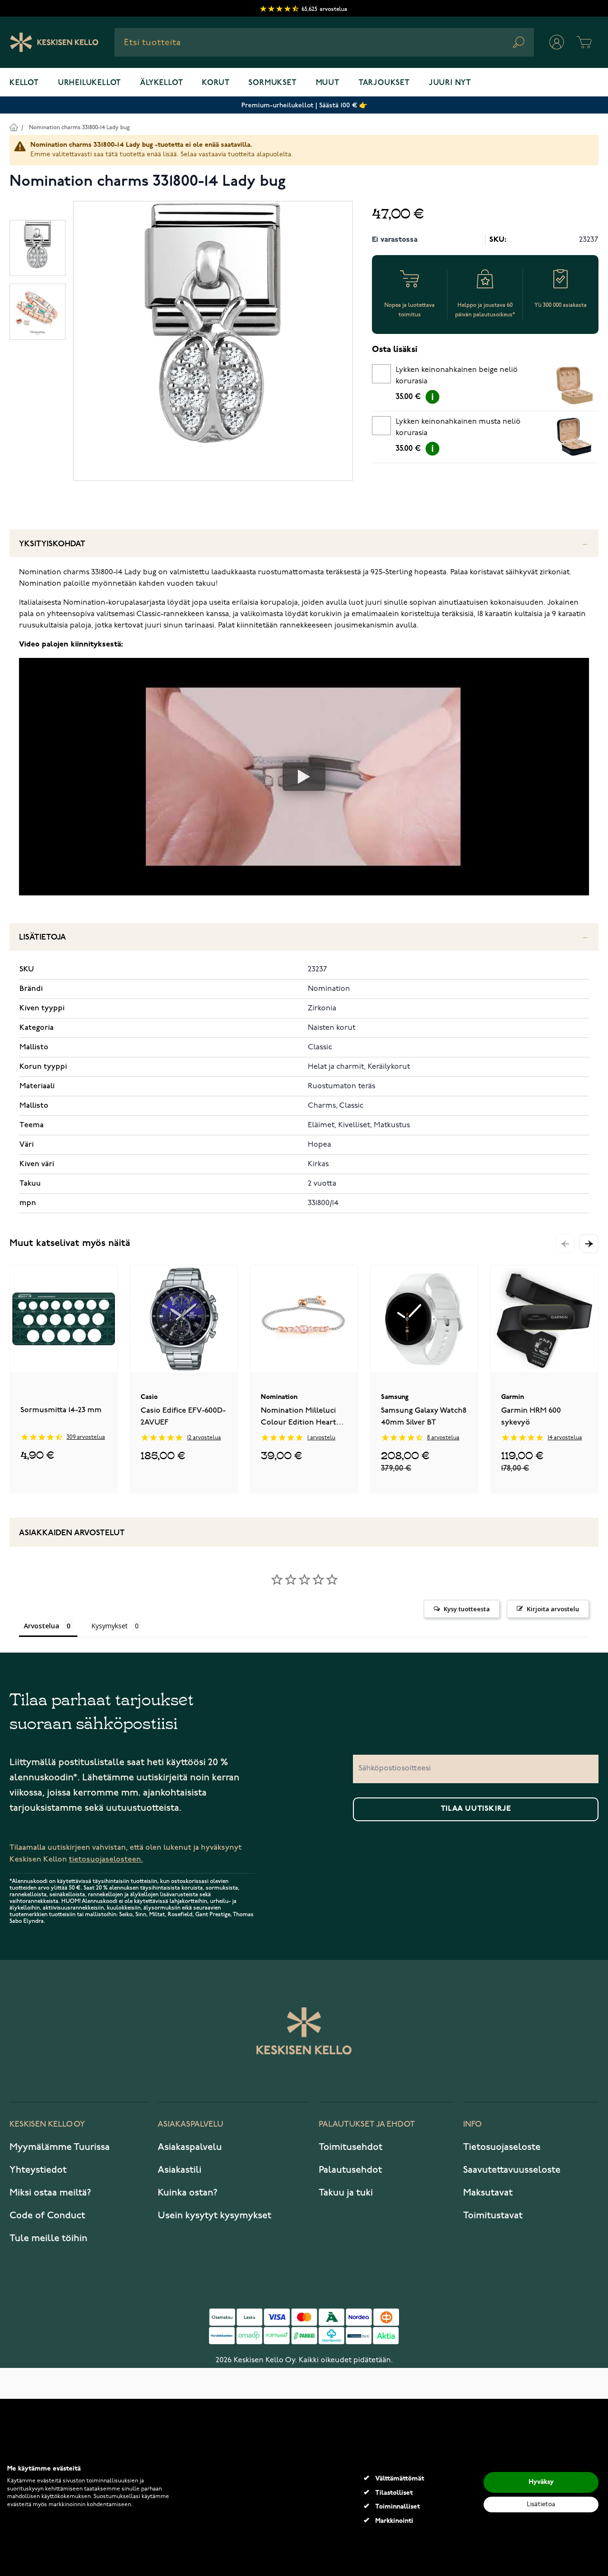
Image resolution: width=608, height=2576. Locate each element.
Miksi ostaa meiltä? (50, 2193)
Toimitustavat (493, 2215)
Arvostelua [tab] (42, 1626)
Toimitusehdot (351, 2147)
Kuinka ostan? (188, 2193)
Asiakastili (180, 2170)
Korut (216, 83)
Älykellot (161, 83)
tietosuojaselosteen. (106, 1859)
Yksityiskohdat (52, 544)
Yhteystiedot (38, 2170)
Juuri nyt (450, 83)
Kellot (24, 83)
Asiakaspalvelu (190, 2147)
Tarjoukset (384, 83)
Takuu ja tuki (346, 2193)
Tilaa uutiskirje (476, 1809)
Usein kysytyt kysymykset (214, 2215)
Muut (328, 83)
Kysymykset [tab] (109, 1626)
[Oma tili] (557, 42)
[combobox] (324, 42)
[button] (589, 1244)
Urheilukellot (90, 83)
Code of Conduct (47, 2215)
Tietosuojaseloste (502, 2147)
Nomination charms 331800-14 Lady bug (79, 128)
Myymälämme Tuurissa (60, 2147)
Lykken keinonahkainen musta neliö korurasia (458, 428)
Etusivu (14, 127)
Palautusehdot (350, 2170)
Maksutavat (488, 2193)
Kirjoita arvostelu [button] (553, 1609)
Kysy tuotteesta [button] (467, 1609)
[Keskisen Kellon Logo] (54, 42)
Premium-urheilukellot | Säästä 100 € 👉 (304, 105)
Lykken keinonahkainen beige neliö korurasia (457, 376)
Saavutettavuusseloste (512, 2170)
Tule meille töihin (48, 2238)
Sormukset (272, 83)
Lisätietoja (43, 937)
